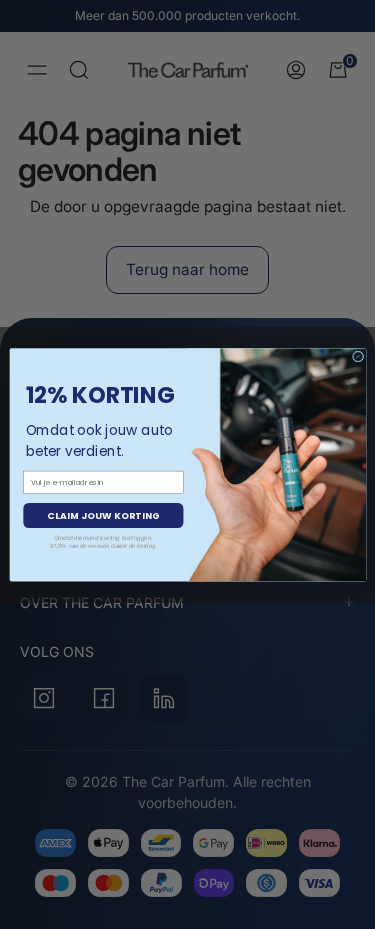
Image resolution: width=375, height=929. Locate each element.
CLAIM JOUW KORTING (102, 515)
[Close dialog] (357, 356)
